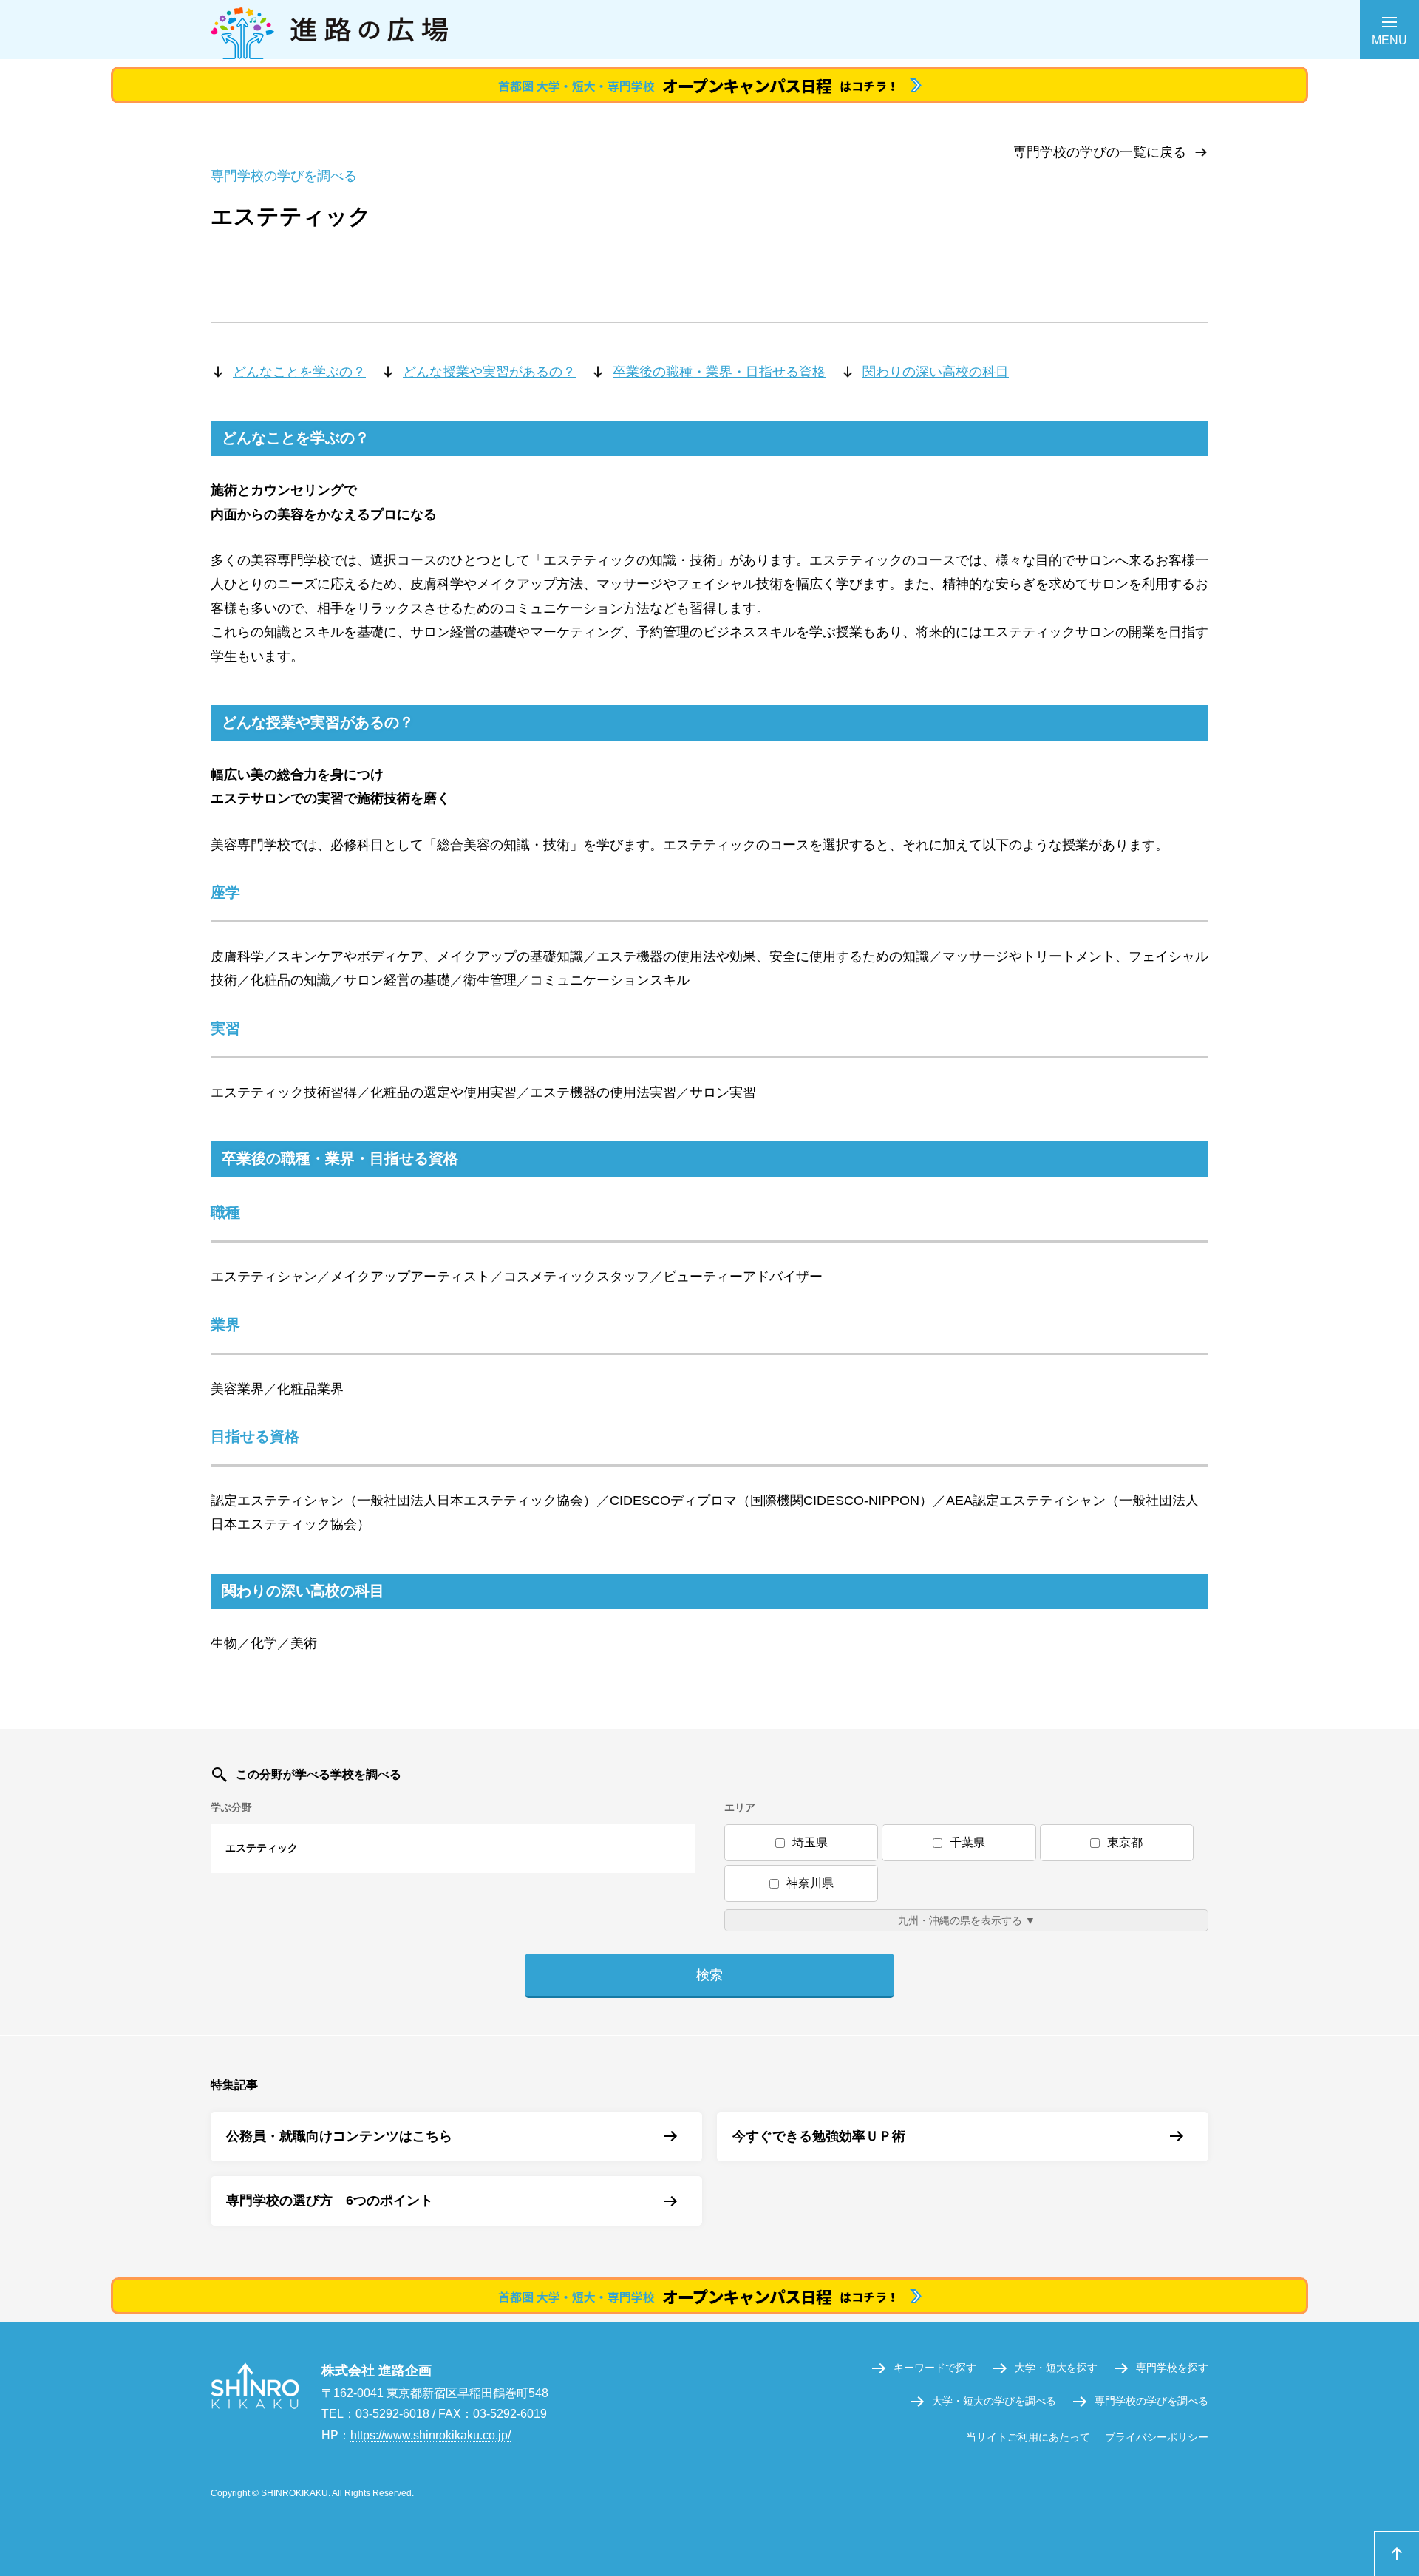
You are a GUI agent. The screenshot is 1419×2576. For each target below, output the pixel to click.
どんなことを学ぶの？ (299, 372)
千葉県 (967, 1842)
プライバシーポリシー (1157, 2437)
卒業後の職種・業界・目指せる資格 (719, 372)
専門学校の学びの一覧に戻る (1100, 152)
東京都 (1125, 1842)
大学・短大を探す (1056, 2368)
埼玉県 (810, 1842)
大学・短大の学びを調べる (994, 2401)
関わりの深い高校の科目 (936, 372)
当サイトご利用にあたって (1028, 2437)
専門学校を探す (1172, 2368)
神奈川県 (810, 1883)
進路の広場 (709, 30)
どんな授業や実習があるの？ (489, 372)
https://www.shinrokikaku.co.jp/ (431, 2435)
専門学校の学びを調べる (1151, 2401)
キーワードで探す (935, 2368)
